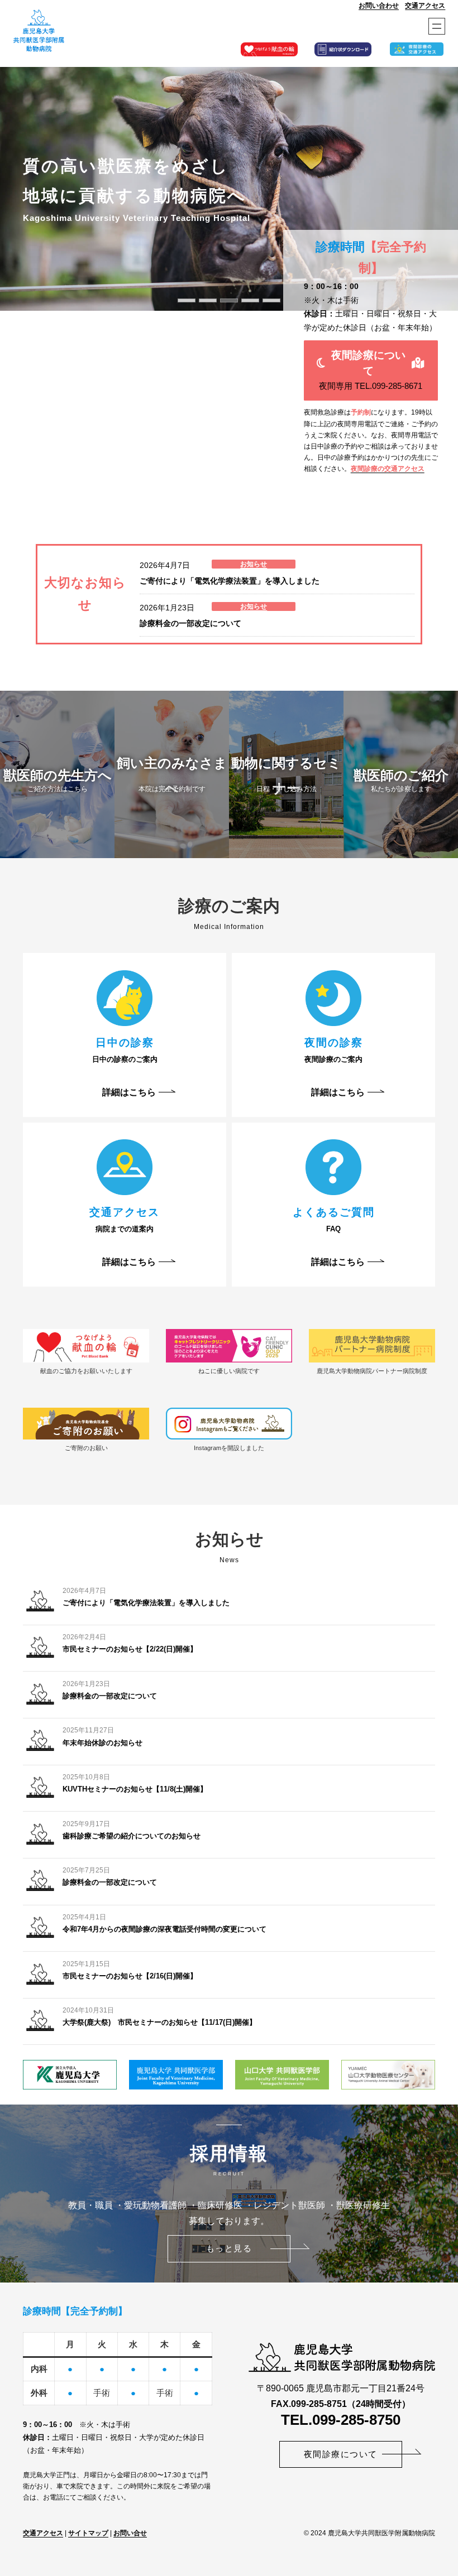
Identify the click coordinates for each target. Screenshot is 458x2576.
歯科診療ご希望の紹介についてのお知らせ (132, 1836)
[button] (371, 370)
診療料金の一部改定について (190, 623)
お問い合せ (130, 2533)
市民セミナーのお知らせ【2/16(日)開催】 (130, 1976)
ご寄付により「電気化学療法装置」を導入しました (230, 581)
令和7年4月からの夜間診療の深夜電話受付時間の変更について (164, 1929)
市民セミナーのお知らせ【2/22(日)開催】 (130, 1649)
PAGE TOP (438, 2490)
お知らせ (254, 564)
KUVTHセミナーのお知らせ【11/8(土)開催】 (135, 1789)
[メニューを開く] (437, 26)
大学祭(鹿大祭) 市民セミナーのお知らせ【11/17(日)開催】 (159, 2022)
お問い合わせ (379, 6)
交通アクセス (425, 6)
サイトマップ (88, 2533)
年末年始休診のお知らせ (102, 1743)
